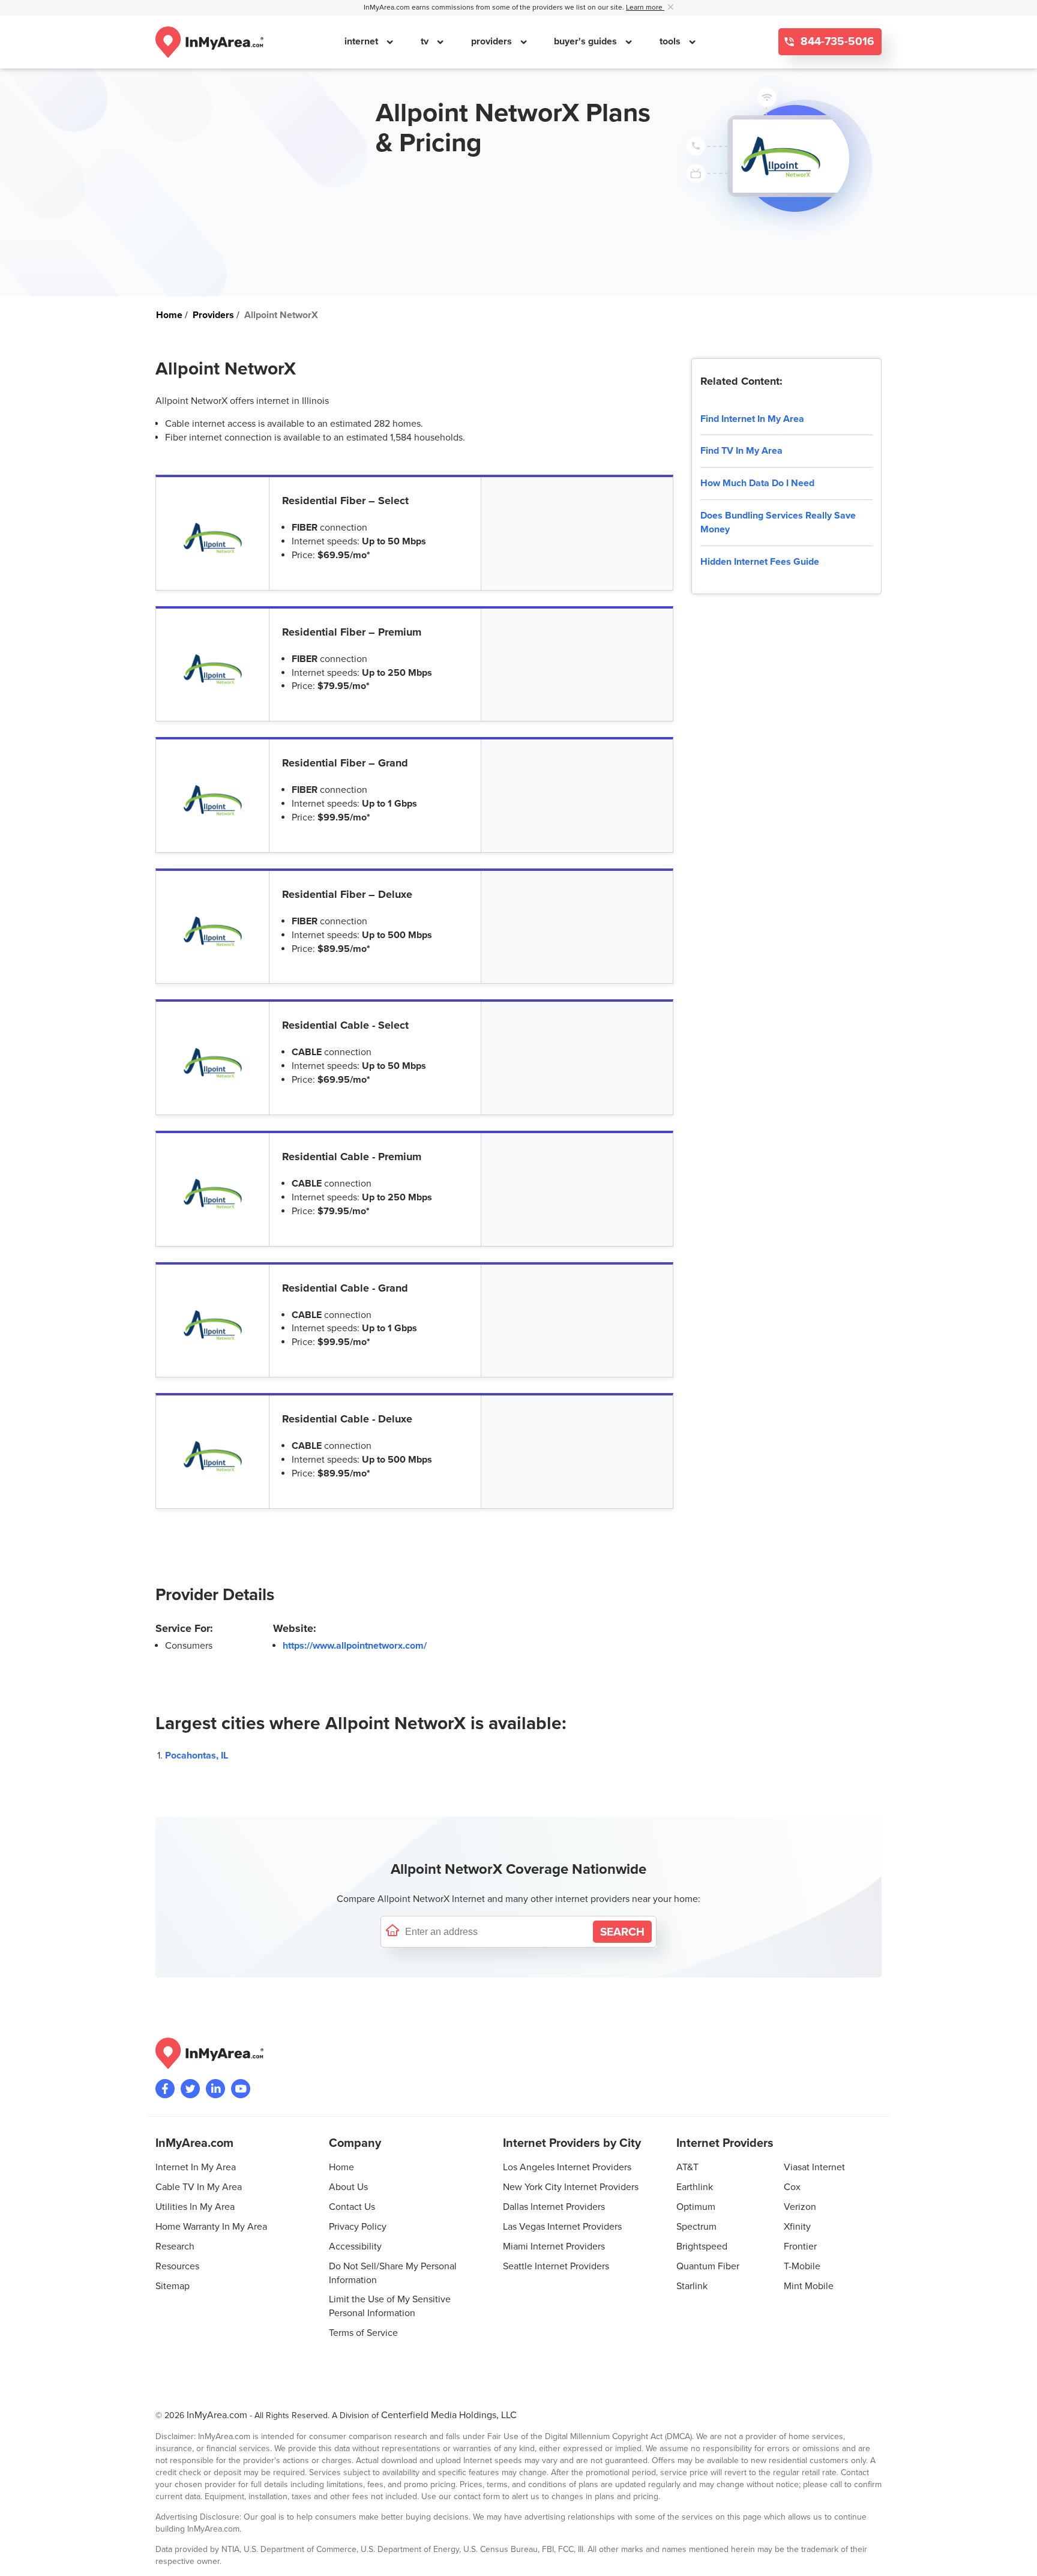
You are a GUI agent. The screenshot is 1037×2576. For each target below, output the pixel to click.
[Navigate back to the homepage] (209, 42)
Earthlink (695, 2187)
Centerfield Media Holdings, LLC (449, 2415)
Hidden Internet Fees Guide (760, 562)
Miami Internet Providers (554, 2246)
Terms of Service (363, 2333)
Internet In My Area (196, 2167)
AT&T (687, 2167)
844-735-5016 (836, 42)
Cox (792, 2187)
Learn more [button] (645, 8)
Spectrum (696, 2227)
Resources (177, 2266)
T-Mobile (802, 2266)
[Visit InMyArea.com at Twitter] (190, 2089)
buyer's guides (587, 41)
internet (362, 41)
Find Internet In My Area (752, 419)
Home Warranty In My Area (211, 2227)
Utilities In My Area (195, 2207)
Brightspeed (702, 2246)
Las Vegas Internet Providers (562, 2227)
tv (426, 41)
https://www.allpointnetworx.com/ (355, 1646)
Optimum (696, 2207)
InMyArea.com (217, 2415)
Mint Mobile (809, 2286)
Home (341, 2167)
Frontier (800, 2246)
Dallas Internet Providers (554, 2207)
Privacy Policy (358, 2227)
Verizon (800, 2207)
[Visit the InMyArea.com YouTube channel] (241, 2089)
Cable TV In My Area (199, 2187)
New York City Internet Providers (571, 2187)
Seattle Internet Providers (556, 2266)
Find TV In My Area (741, 451)
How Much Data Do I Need (757, 483)
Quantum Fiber (708, 2266)
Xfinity (797, 2227)
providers (493, 41)
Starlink (692, 2286)
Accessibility (355, 2246)
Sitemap (173, 2286)
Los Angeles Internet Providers (567, 2167)
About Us (348, 2187)
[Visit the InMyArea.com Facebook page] (165, 2089)
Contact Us (352, 2207)
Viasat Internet (814, 2167)
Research (175, 2246)
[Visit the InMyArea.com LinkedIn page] (215, 2089)
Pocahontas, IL (197, 1756)
